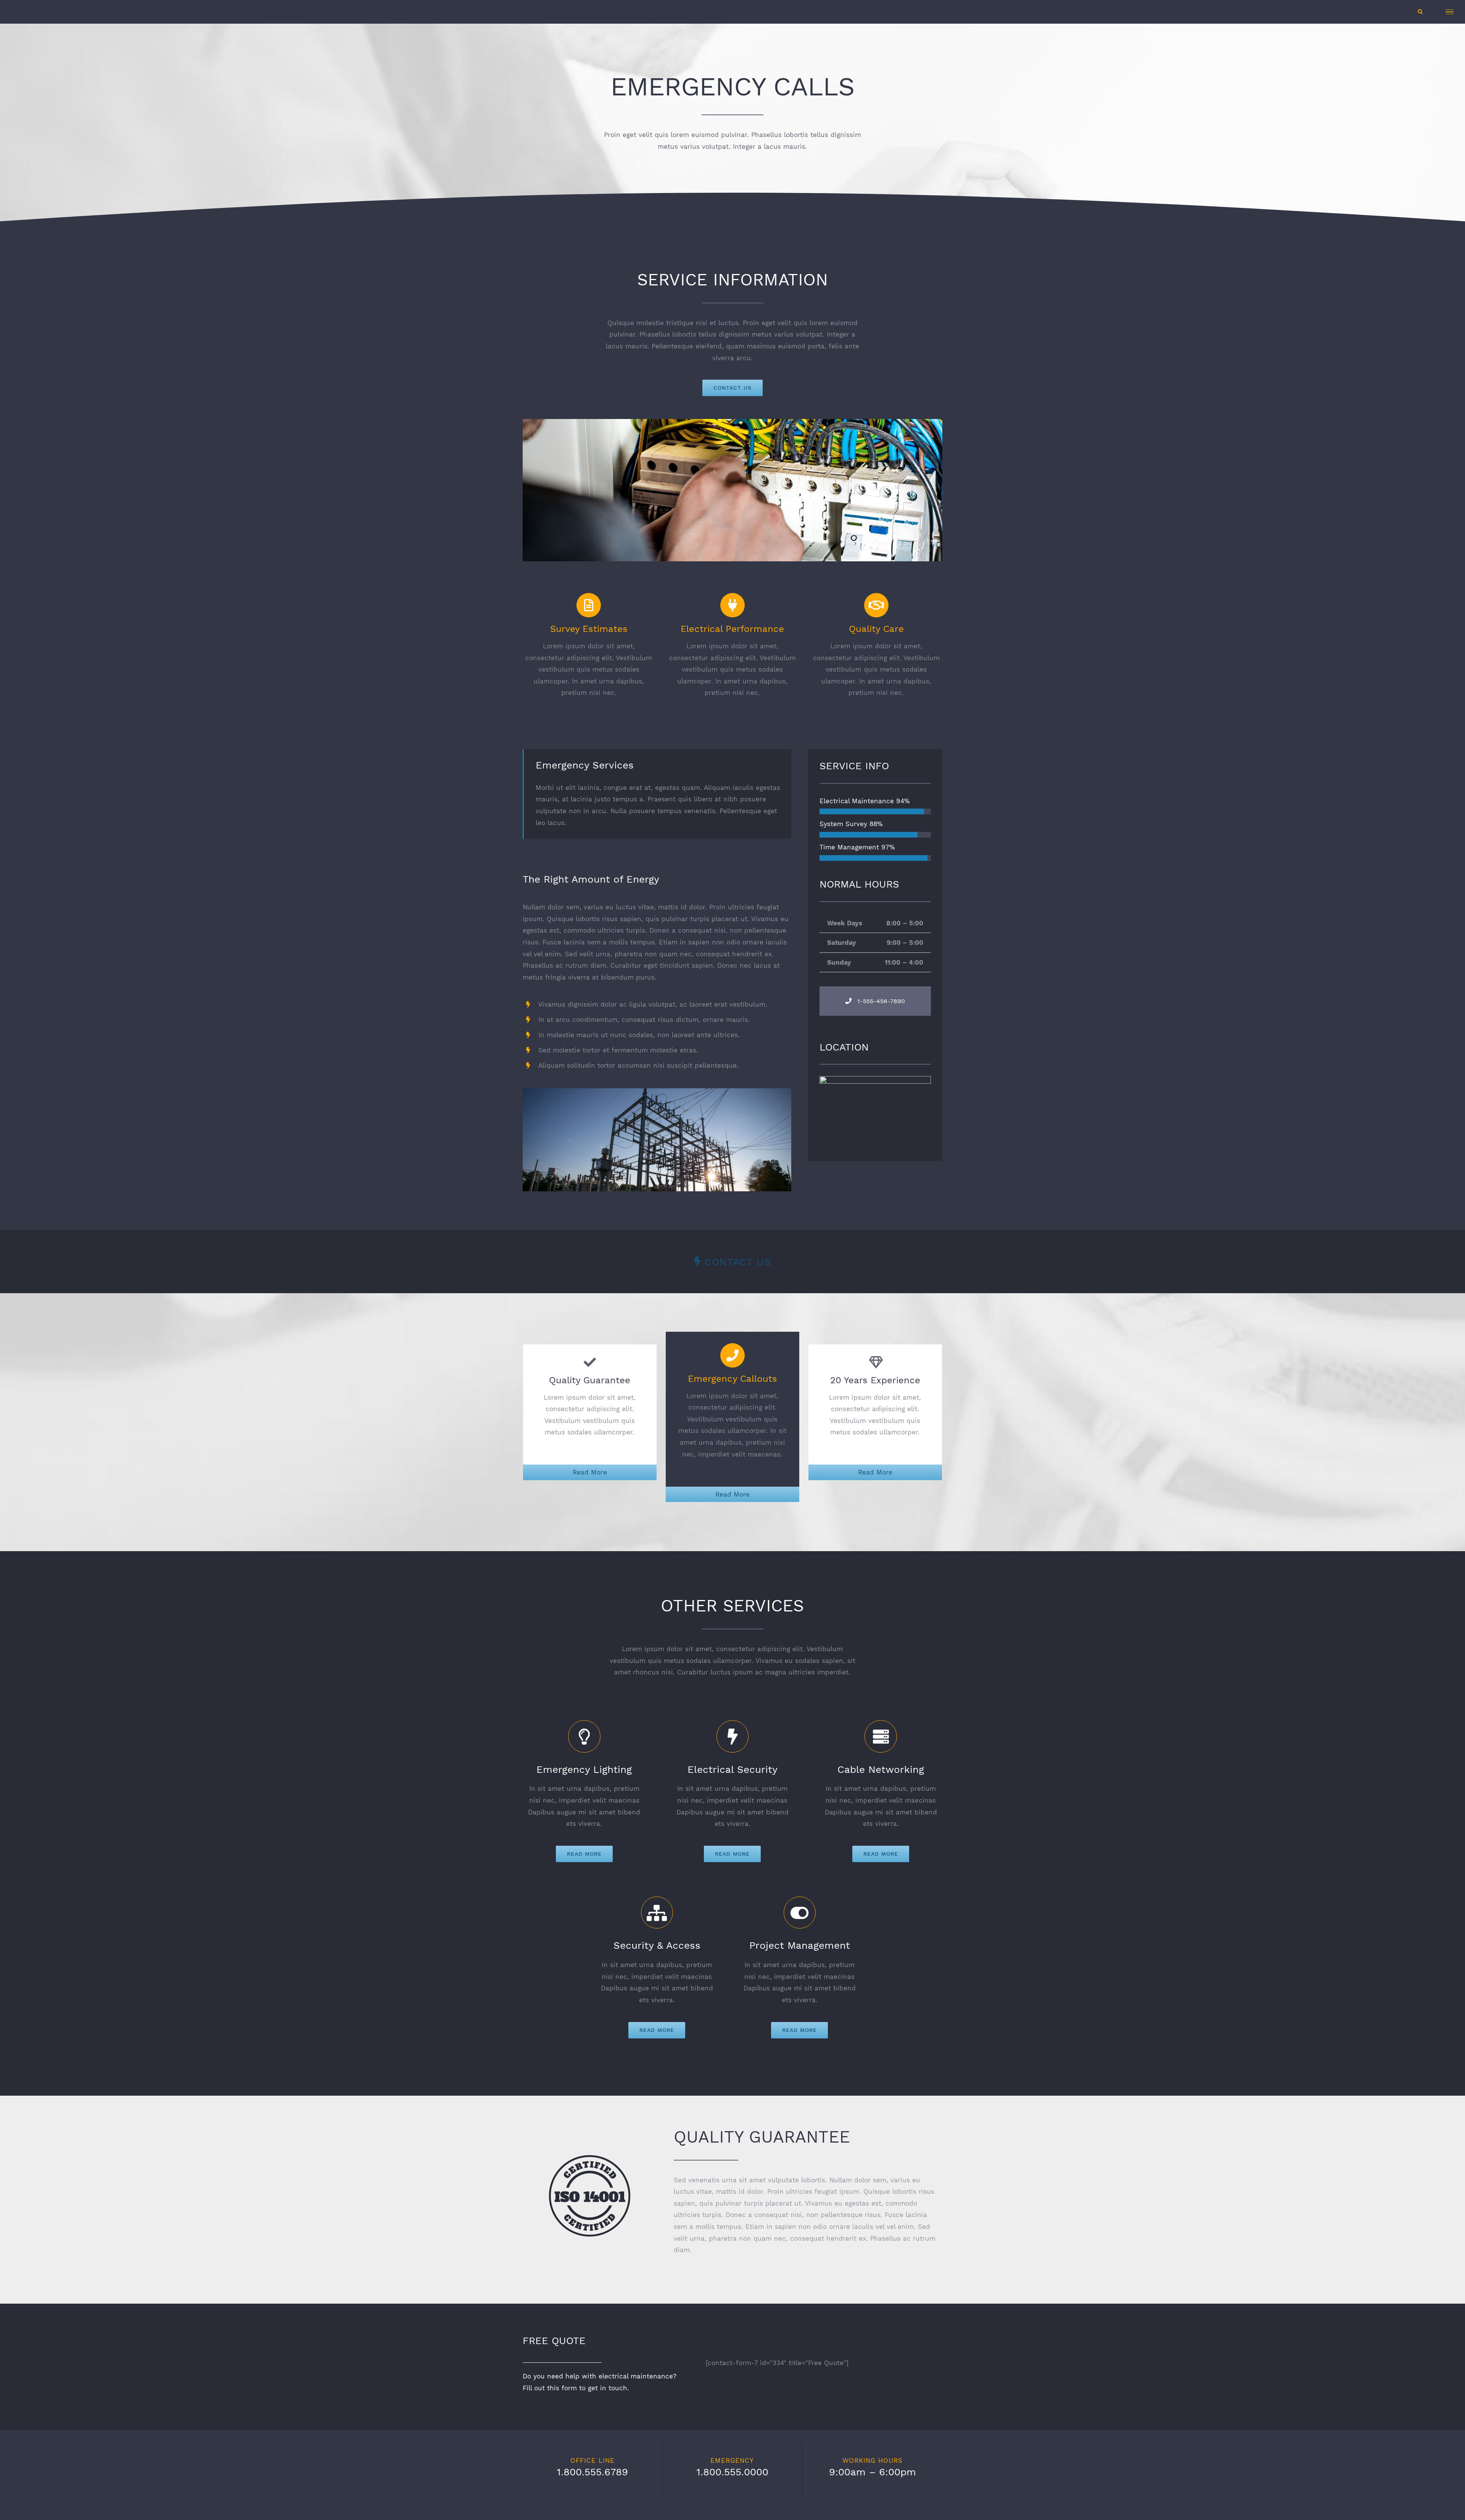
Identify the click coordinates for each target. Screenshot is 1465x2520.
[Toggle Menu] (1450, 12)
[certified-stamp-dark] (590, 2161)
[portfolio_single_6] (732, 425)
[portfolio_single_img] (657, 1094)
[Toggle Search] (1420, 11)
